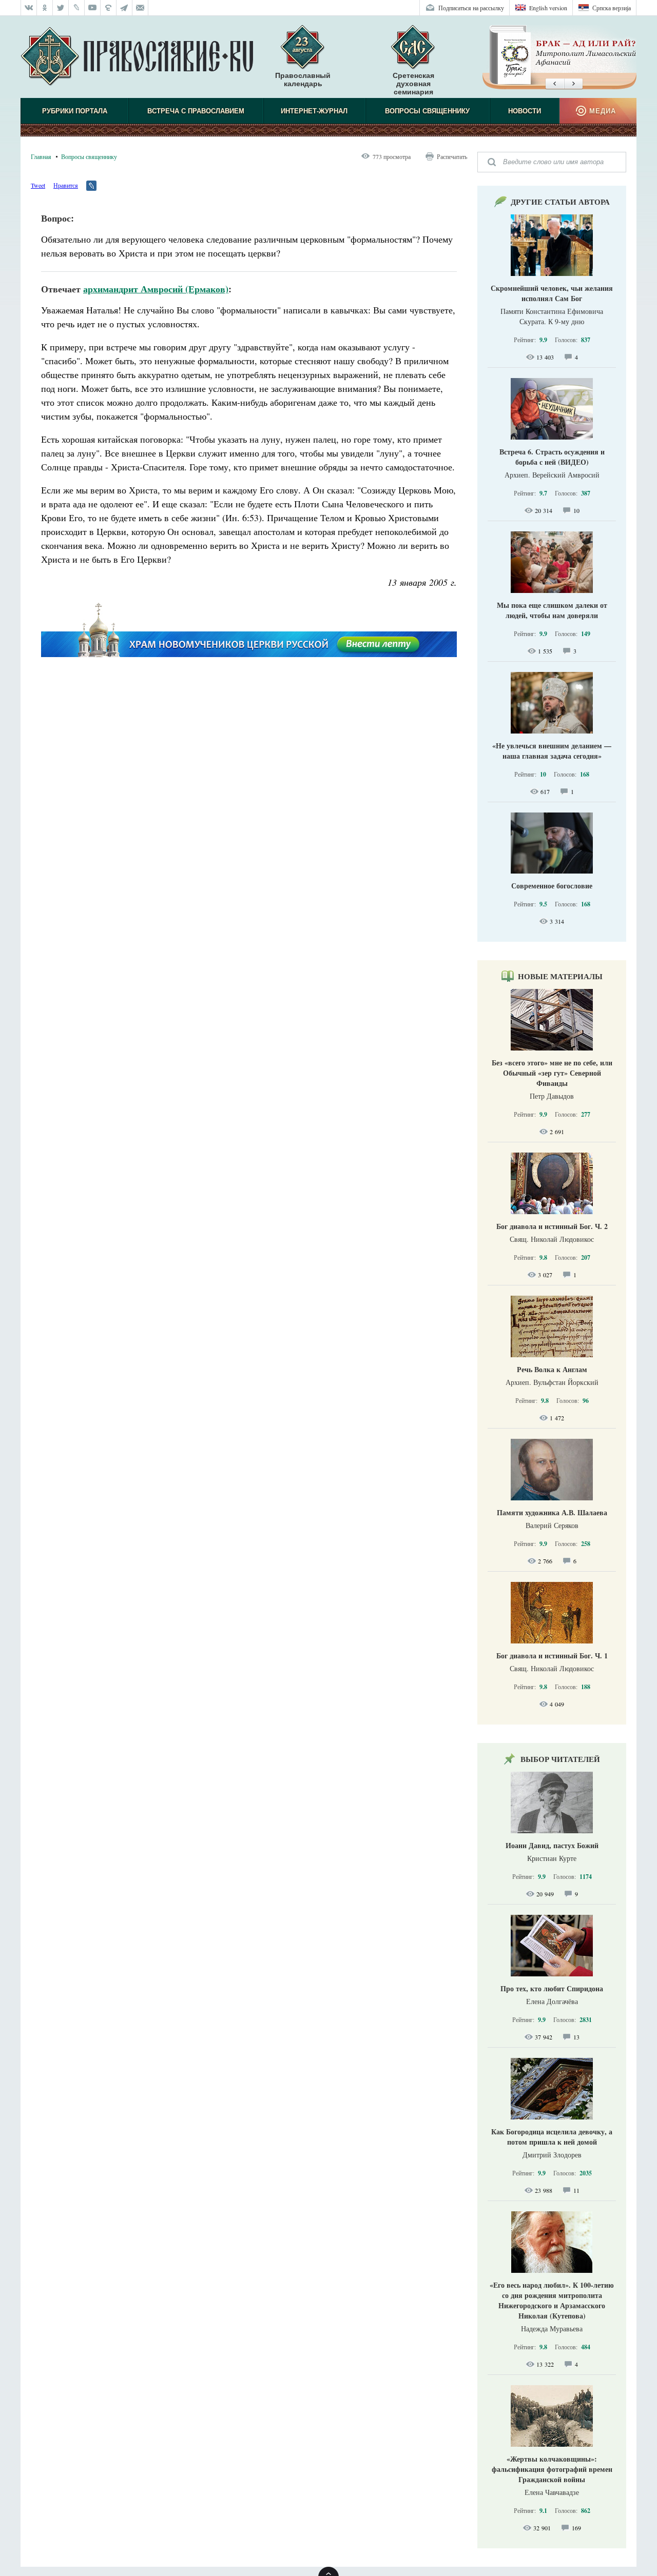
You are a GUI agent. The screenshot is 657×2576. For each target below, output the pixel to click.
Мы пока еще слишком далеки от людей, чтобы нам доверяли (552, 610)
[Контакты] (140, 8)
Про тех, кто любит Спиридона (552, 1988)
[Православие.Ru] (137, 57)
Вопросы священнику (427, 111)
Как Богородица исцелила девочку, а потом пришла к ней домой (552, 2137)
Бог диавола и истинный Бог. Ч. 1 (552, 1656)
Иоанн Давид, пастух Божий (552, 1845)
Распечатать (452, 156)
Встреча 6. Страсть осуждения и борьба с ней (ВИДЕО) (552, 457)
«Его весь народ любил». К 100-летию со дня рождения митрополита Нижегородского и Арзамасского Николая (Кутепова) (552, 2300)
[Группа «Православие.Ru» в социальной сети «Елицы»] (109, 8)
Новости (525, 111)
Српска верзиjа (612, 8)
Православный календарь (303, 80)
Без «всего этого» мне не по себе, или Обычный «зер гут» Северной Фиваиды (552, 1073)
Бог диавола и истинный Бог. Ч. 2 (552, 1226)
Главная (41, 156)
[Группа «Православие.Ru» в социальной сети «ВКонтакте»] (29, 8)
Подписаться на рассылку (471, 8)
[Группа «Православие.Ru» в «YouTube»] (93, 8)
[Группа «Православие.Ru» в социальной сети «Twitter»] (61, 8)
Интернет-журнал (314, 111)
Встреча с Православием (196, 111)
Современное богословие (552, 886)
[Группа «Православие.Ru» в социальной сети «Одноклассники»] (45, 8)
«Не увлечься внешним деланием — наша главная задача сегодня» (552, 751)
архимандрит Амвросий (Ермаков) (156, 289)
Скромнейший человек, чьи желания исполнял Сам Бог (552, 293)
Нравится (66, 185)
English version (548, 8)
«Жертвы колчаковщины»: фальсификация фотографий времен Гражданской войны (552, 2469)
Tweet (38, 185)
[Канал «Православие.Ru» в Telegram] (124, 8)
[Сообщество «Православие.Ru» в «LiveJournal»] (77, 8)
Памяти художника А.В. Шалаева (552, 1512)
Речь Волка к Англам (552, 1369)
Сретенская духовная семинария (413, 84)
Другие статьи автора (560, 202)
